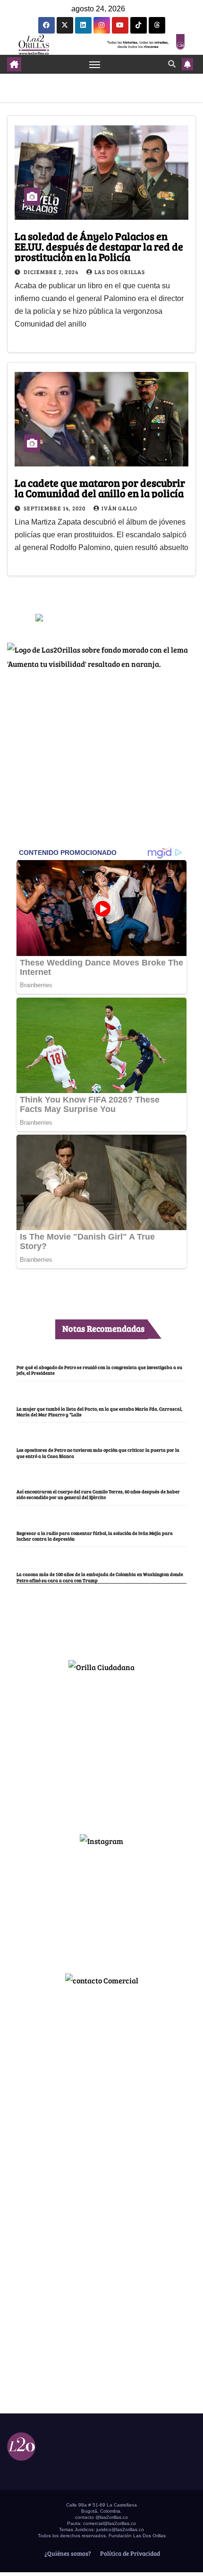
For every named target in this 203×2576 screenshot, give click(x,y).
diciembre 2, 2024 (52, 272)
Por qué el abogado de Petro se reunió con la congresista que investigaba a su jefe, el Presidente (99, 1370)
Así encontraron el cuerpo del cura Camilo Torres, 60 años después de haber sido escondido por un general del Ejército (98, 1494)
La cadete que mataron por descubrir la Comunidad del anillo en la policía (100, 488)
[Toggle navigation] (95, 64)
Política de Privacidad (129, 2553)
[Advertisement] (101, 1749)
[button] (172, 64)
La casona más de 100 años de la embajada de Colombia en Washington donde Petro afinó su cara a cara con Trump (100, 1577)
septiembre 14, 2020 (55, 508)
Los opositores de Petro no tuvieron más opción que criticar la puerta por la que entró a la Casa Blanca (98, 1453)
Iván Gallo (119, 508)
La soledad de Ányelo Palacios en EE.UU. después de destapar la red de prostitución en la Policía (99, 246)
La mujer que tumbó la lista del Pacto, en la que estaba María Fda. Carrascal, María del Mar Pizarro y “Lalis (99, 1412)
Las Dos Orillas (120, 272)
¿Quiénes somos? (67, 2553)
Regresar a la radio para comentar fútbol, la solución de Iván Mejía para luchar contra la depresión (95, 1536)
